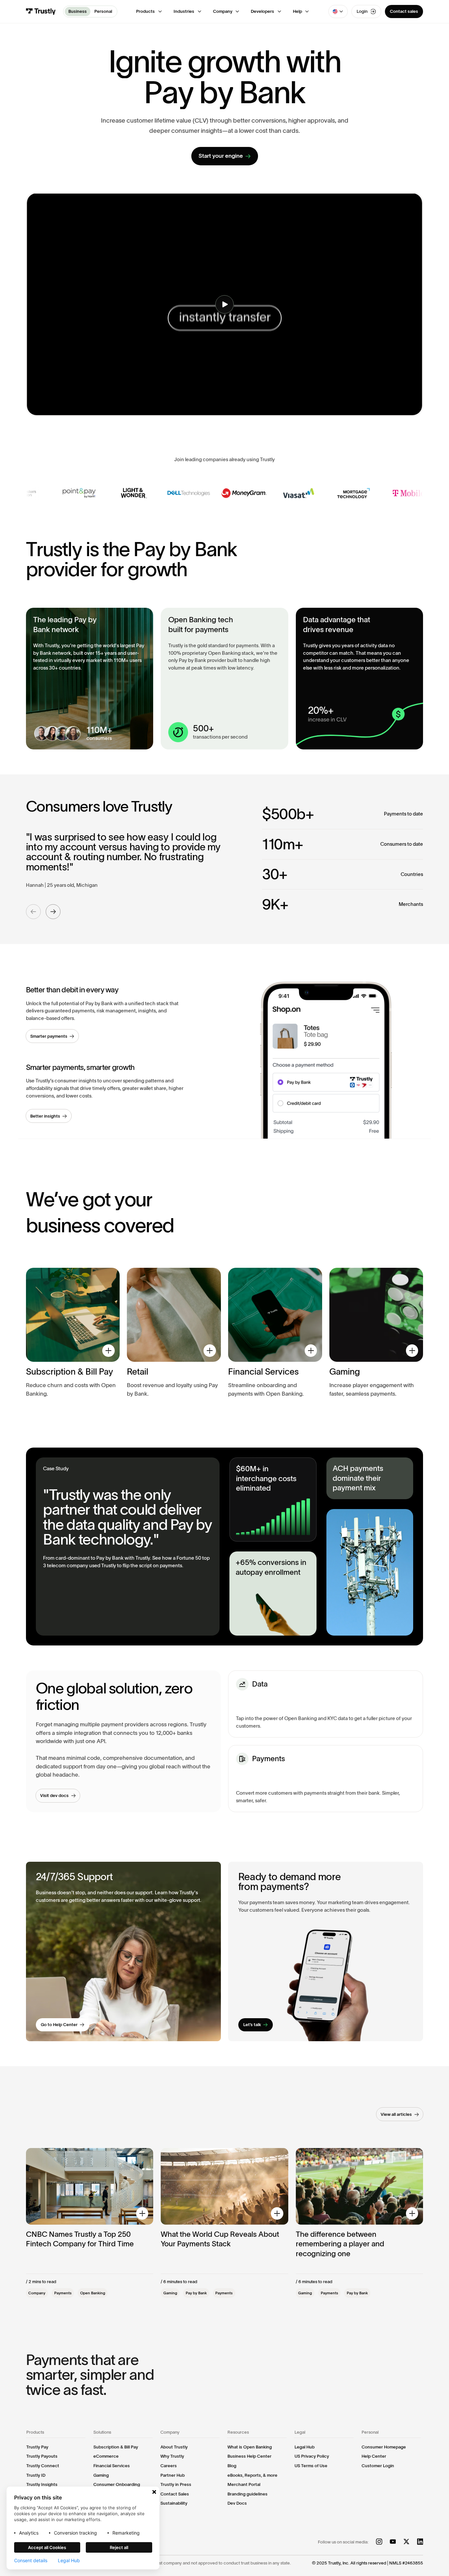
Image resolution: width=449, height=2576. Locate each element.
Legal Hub (69, 2561)
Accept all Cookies (47, 2547)
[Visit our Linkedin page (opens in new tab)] (420, 2542)
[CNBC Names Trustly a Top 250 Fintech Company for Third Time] (90, 2223)
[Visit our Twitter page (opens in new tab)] (406, 2542)
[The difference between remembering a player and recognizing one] (360, 2223)
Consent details (31, 2561)
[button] (149, 12)
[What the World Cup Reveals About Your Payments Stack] (225, 2223)
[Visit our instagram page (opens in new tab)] (379, 2542)
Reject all (119, 2547)
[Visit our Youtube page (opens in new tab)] (393, 2542)
